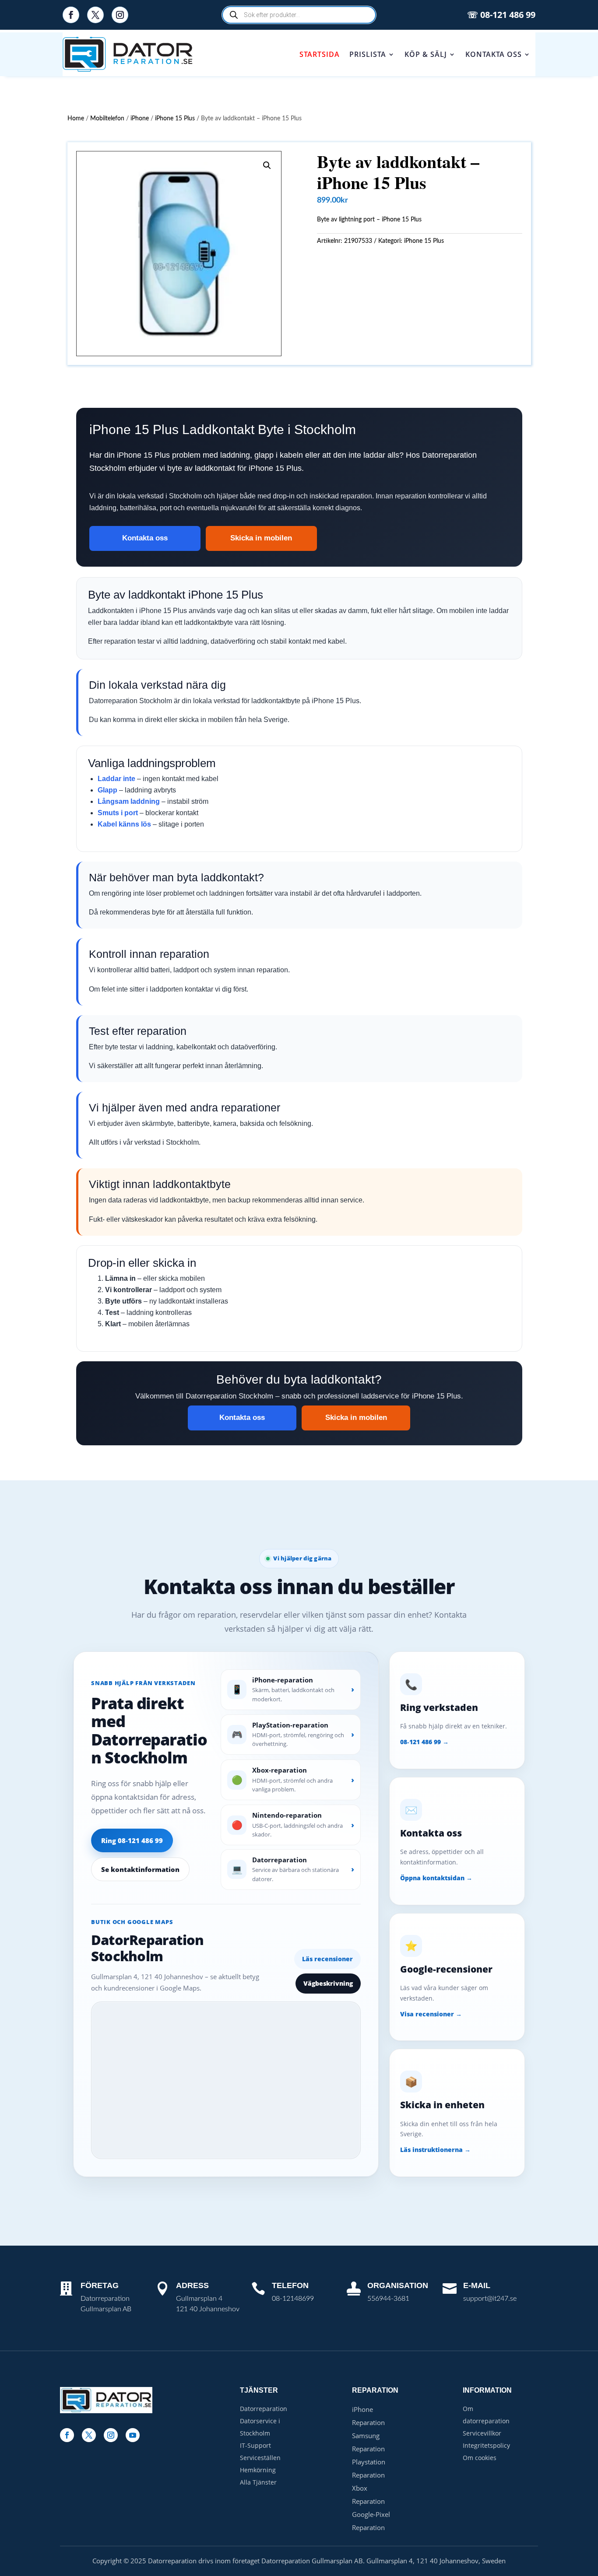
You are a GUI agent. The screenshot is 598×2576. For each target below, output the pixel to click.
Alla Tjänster (258, 2482)
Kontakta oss (494, 54)
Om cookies (480, 2458)
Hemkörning (258, 2470)
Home (76, 119)
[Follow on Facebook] (71, 15)
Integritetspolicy (486, 2445)
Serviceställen (260, 2458)
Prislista (368, 54)
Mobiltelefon (107, 119)
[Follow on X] (95, 15)
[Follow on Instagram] (120, 15)
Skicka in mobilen (261, 538)
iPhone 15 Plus (175, 119)
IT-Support (255, 2445)
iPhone (140, 119)
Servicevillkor (482, 2433)
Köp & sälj (426, 54)
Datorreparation (264, 2409)
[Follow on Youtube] (133, 2435)
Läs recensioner (327, 1959)
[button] (267, 165)
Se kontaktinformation (140, 1869)
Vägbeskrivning (328, 1983)
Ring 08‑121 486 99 (132, 1840)
